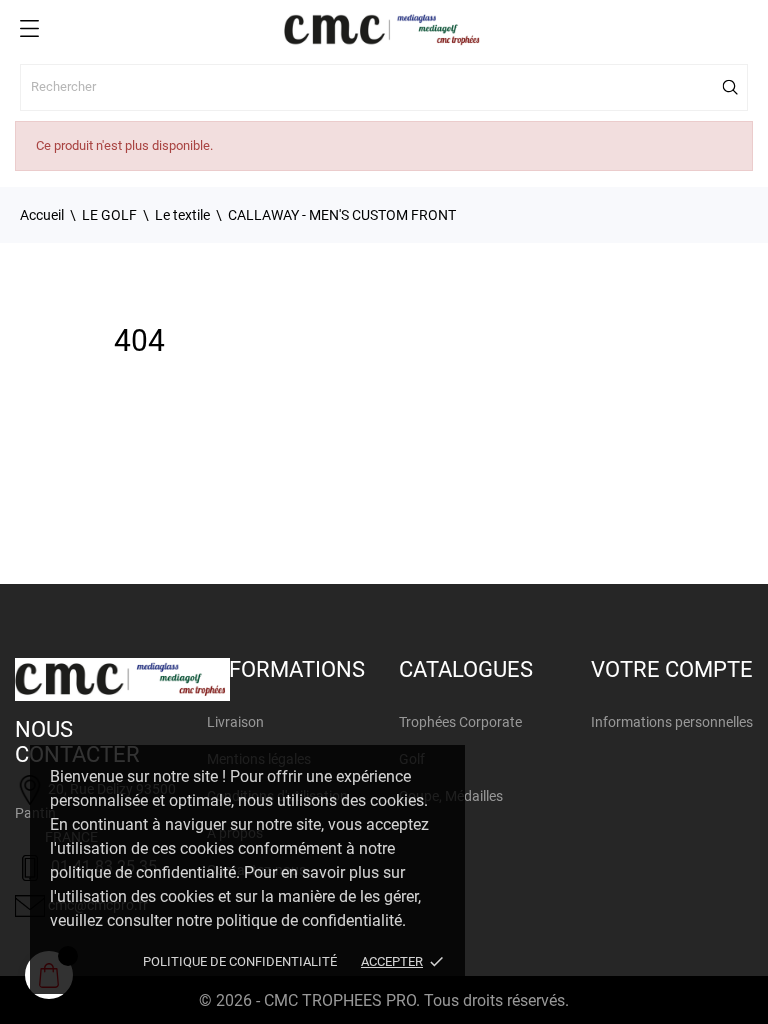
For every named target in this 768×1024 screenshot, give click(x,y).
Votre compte (672, 669)
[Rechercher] (731, 87)
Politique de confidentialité (240, 961)
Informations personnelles (672, 722)
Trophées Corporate (460, 722)
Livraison (235, 722)
